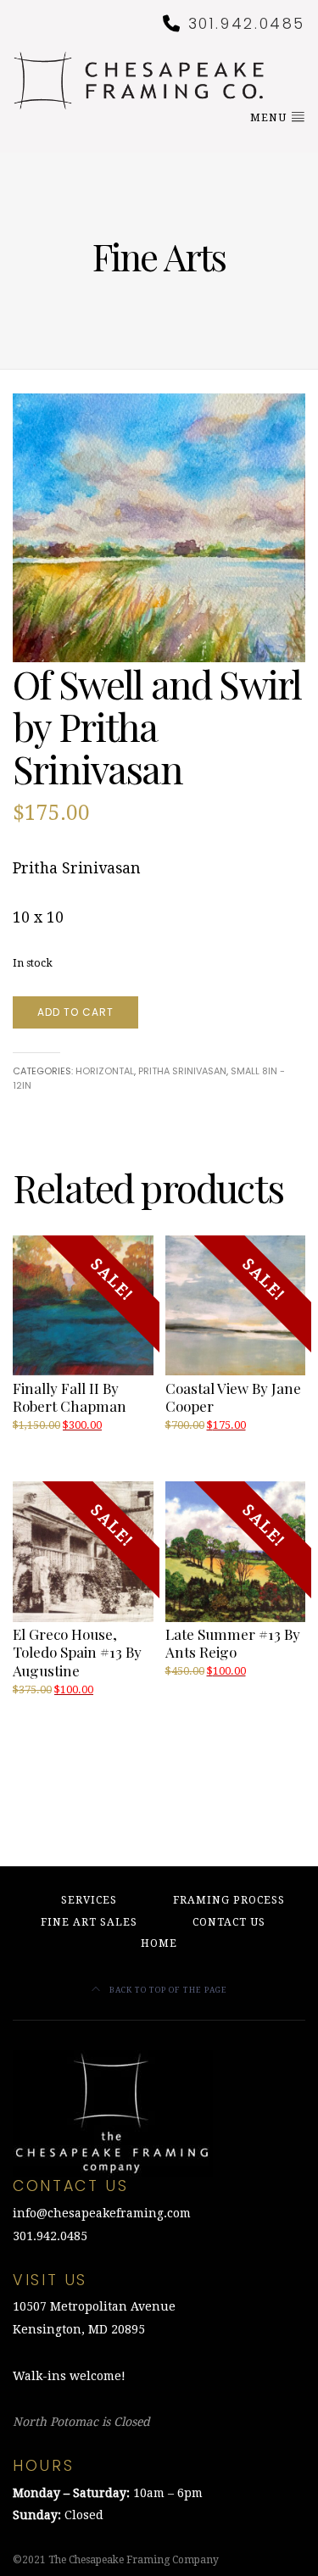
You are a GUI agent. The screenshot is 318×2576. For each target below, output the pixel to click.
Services (89, 1900)
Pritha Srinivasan (182, 1071)
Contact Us (229, 1922)
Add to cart (75, 1012)
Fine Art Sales (89, 1922)
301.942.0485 (247, 24)
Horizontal (105, 1071)
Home (159, 1943)
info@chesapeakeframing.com (102, 2213)
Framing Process (229, 1900)
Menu (270, 118)
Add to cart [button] (198, 1689)
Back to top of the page (167, 1990)
